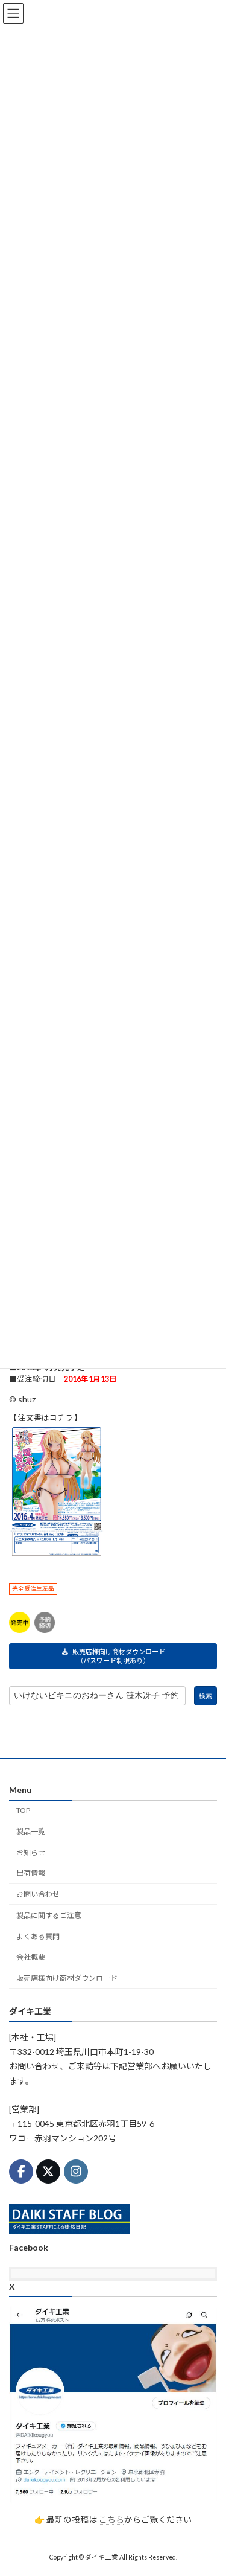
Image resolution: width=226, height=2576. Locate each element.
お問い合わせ (38, 1894)
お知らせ (31, 1852)
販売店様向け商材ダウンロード (67, 1978)
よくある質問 (38, 1936)
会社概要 (31, 1958)
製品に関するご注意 (49, 1915)
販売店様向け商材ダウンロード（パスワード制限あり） (119, 1656)
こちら (111, 2520)
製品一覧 (31, 1831)
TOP (23, 1810)
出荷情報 (31, 1873)
